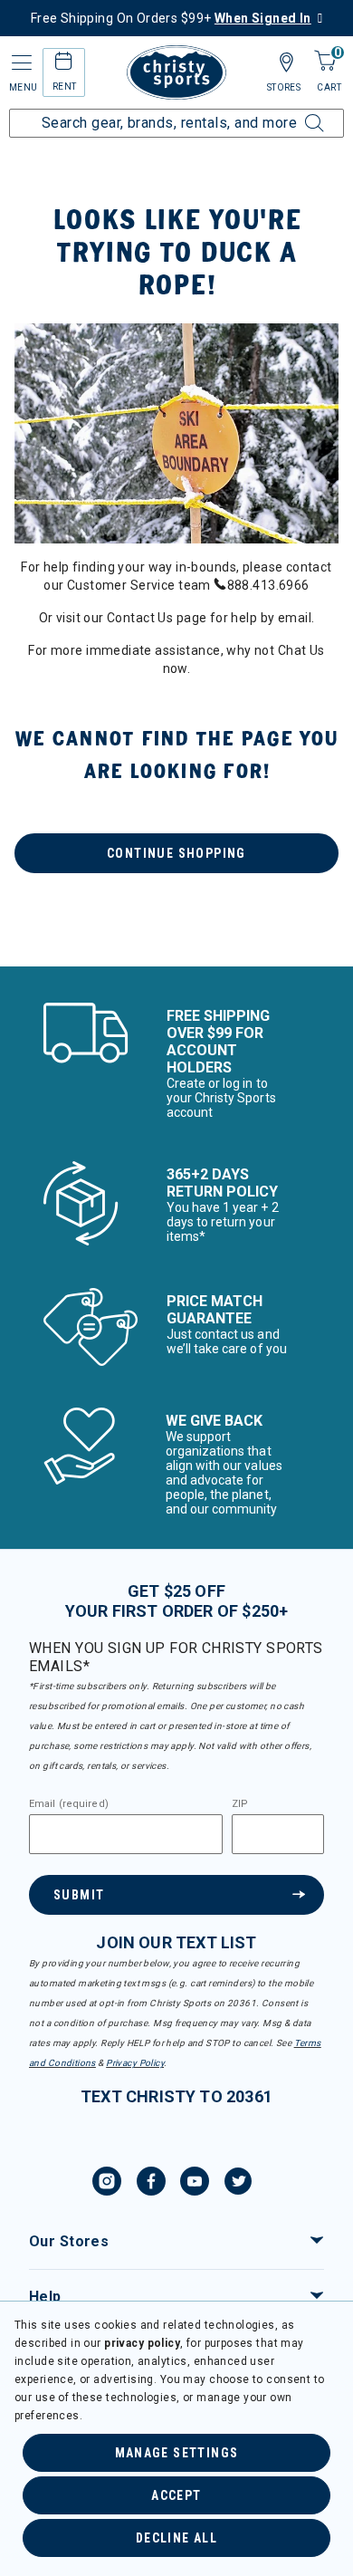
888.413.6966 (268, 585)
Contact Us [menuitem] (140, 618)
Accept (176, 2495)
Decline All (176, 2538)
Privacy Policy (135, 2063)
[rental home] (64, 64)
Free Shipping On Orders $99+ (171, 18)
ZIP (240, 1804)
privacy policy (142, 2343)
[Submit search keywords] (294, 112)
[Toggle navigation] (20, 63)
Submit (79, 1895)
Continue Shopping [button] (176, 853)
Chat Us (301, 650)
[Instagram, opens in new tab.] (107, 2184)
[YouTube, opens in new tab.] (195, 2184)
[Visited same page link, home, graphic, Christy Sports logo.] (176, 72)
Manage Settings (177, 2453)
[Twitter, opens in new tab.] (238, 2184)
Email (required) (69, 1804)
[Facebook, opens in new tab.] (151, 2184)
